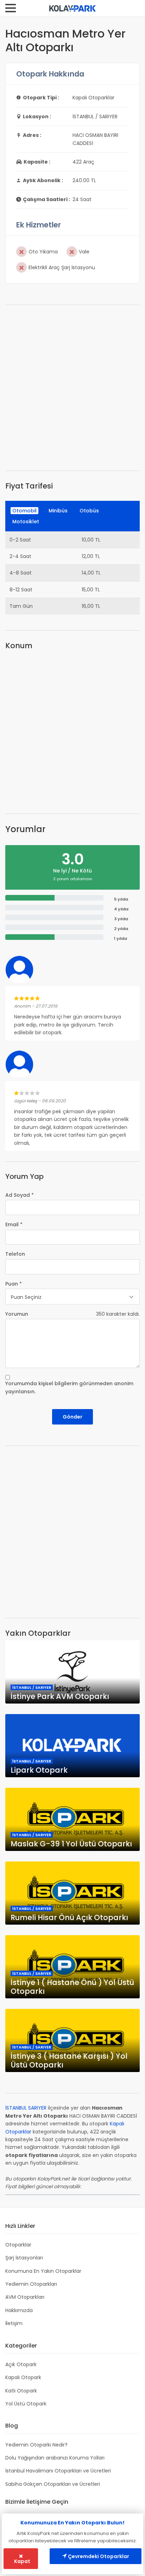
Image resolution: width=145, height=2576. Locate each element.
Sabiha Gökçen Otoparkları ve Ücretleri (53, 2484)
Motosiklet (26, 522)
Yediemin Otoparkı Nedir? (36, 2445)
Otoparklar (18, 2245)
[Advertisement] (72, 388)
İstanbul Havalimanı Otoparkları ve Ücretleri (58, 2471)
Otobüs (89, 511)
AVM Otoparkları (25, 2297)
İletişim (14, 2323)
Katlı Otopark (21, 2391)
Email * (14, 1224)
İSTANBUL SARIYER (26, 2108)
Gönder (72, 1417)
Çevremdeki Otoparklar (98, 2556)
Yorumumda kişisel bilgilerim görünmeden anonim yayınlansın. (69, 1387)
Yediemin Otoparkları (31, 2284)
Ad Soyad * (20, 1195)
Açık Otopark (21, 2364)
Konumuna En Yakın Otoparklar (43, 2271)
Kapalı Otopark (23, 2377)
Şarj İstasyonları (24, 2258)
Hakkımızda (19, 2310)
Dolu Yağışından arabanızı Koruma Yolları (55, 2458)
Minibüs (58, 511)
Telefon (15, 1254)
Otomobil (24, 511)
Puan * (14, 1284)
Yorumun (17, 1314)
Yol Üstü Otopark (26, 2404)
